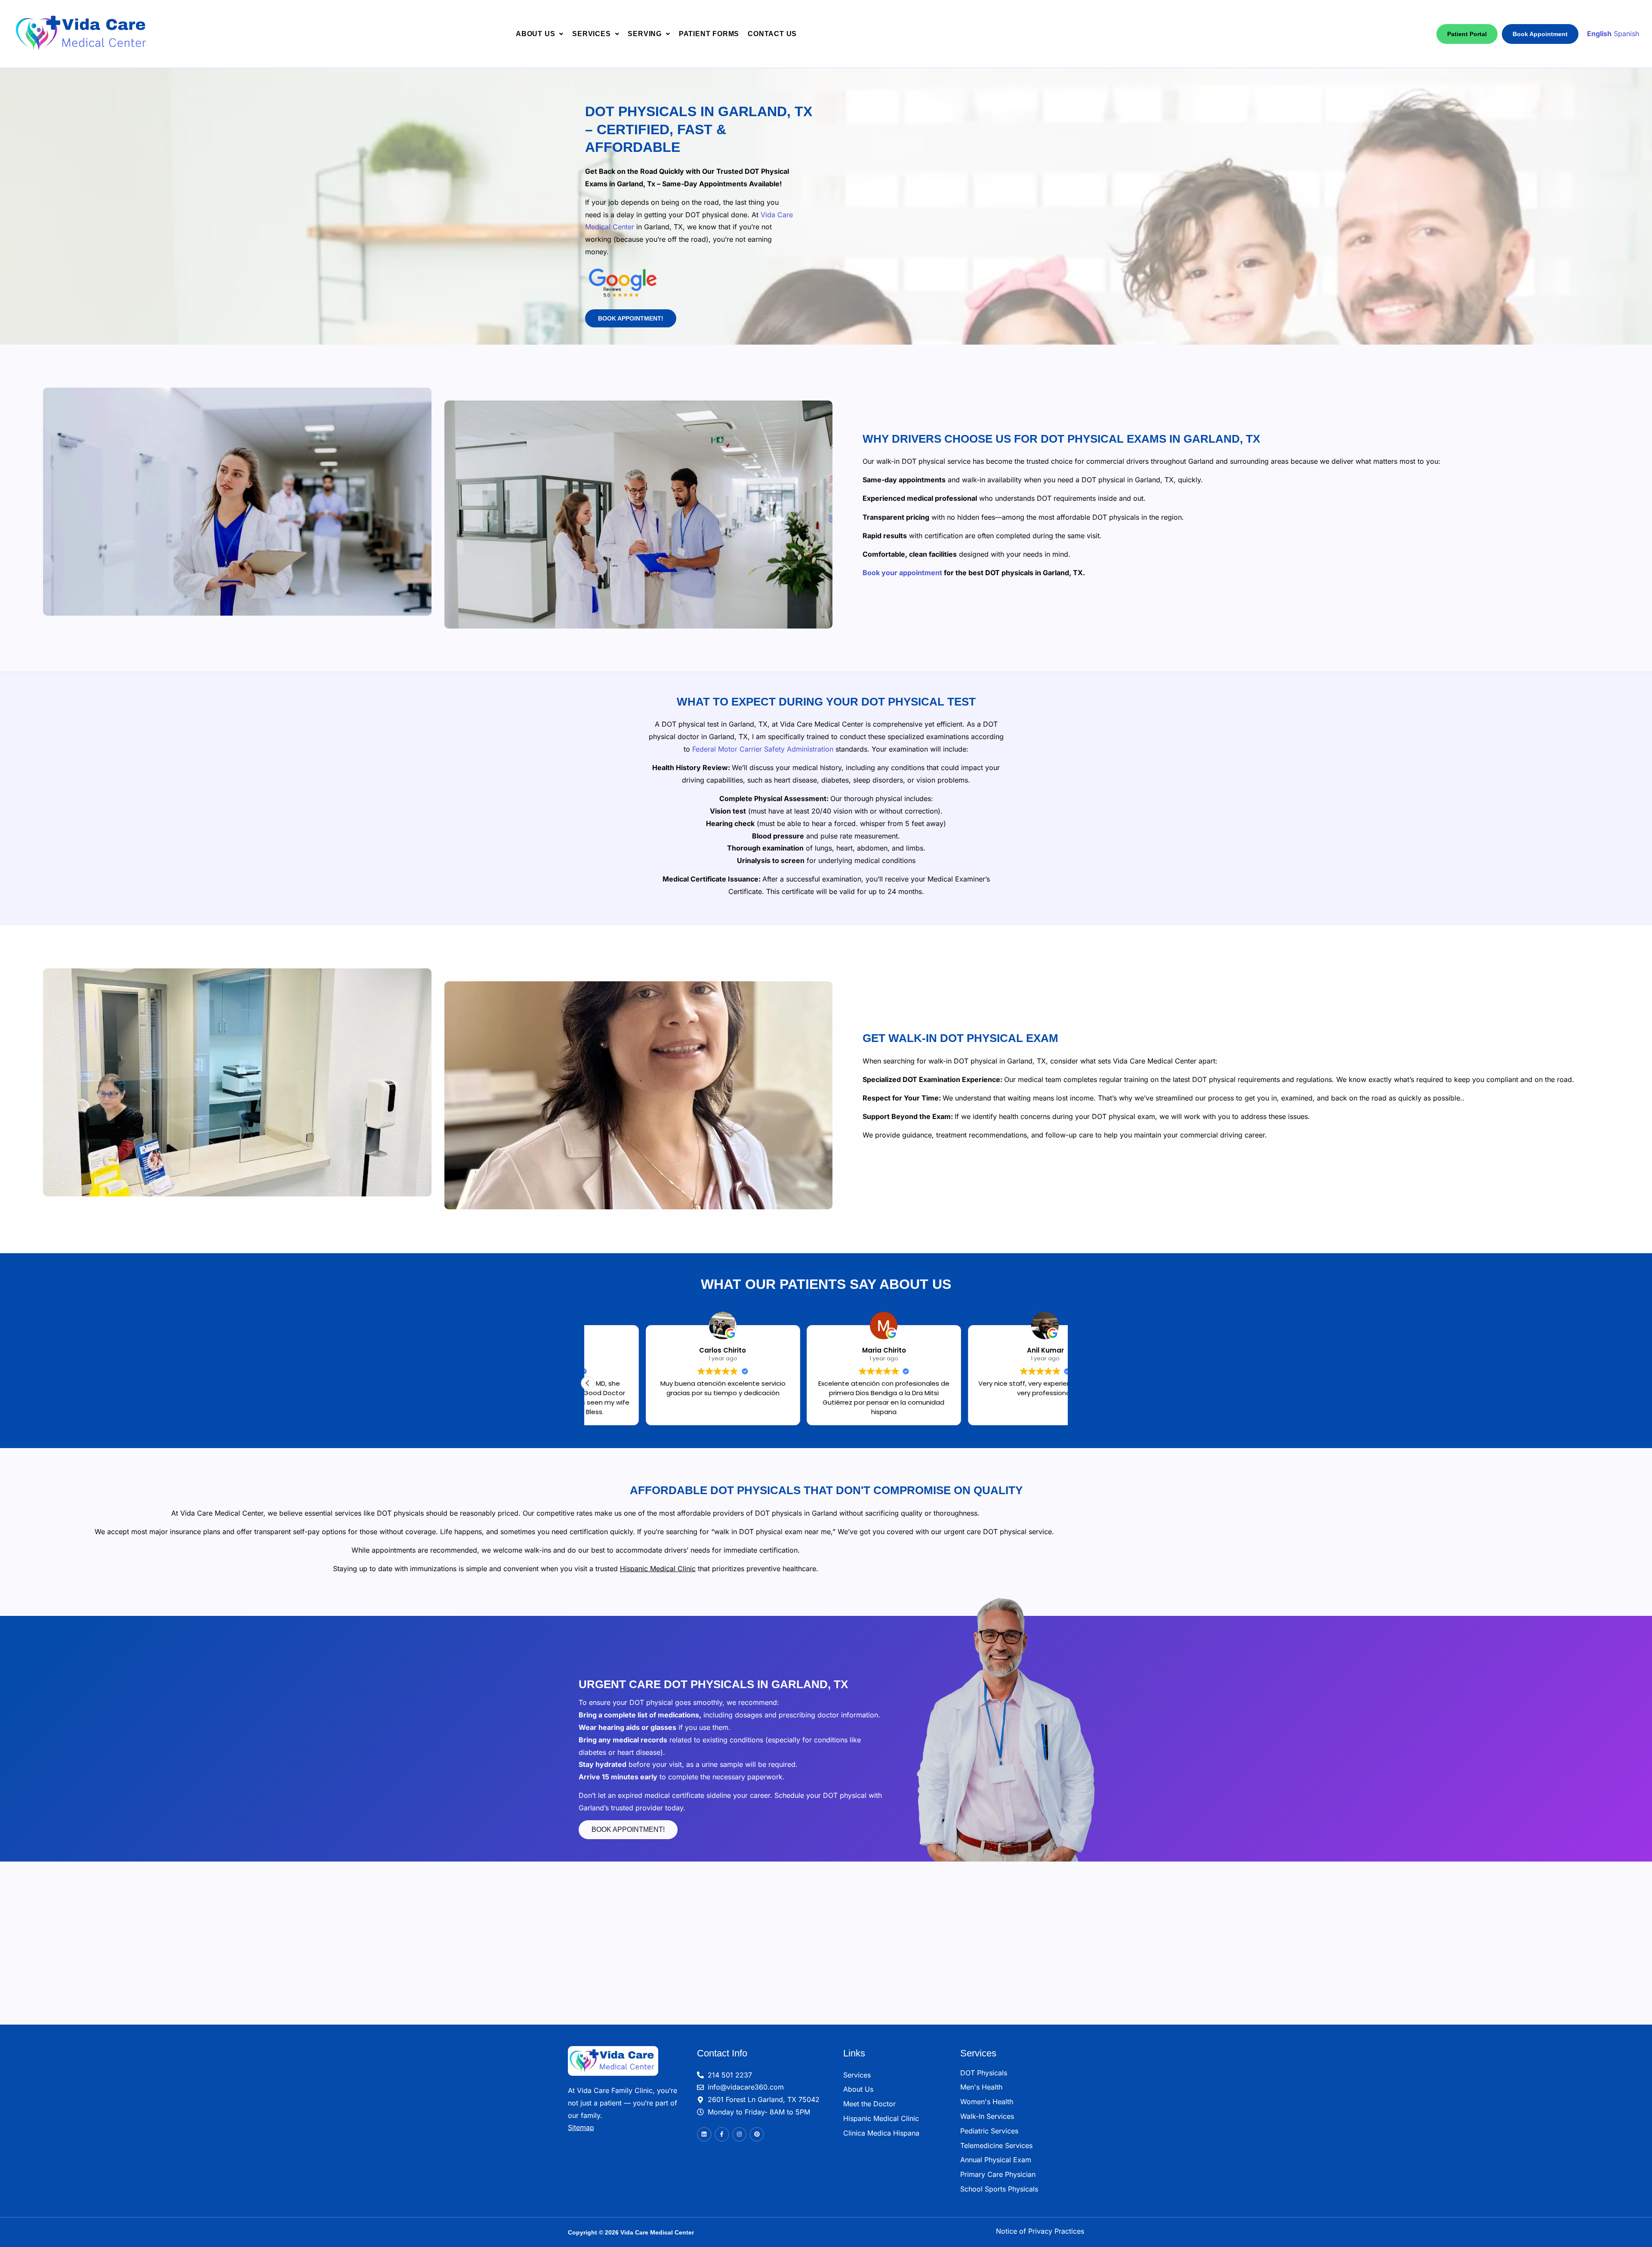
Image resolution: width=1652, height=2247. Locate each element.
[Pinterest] (757, 2134)
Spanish (1626, 34)
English (1599, 34)
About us (535, 34)
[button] (540, 34)
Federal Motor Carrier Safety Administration (763, 749)
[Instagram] (740, 2134)
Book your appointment (902, 573)
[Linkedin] (704, 2134)
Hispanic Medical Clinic (658, 1569)
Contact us (772, 34)
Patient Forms (709, 34)
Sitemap (581, 2127)
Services (591, 34)
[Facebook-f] (722, 2134)
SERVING (645, 34)
